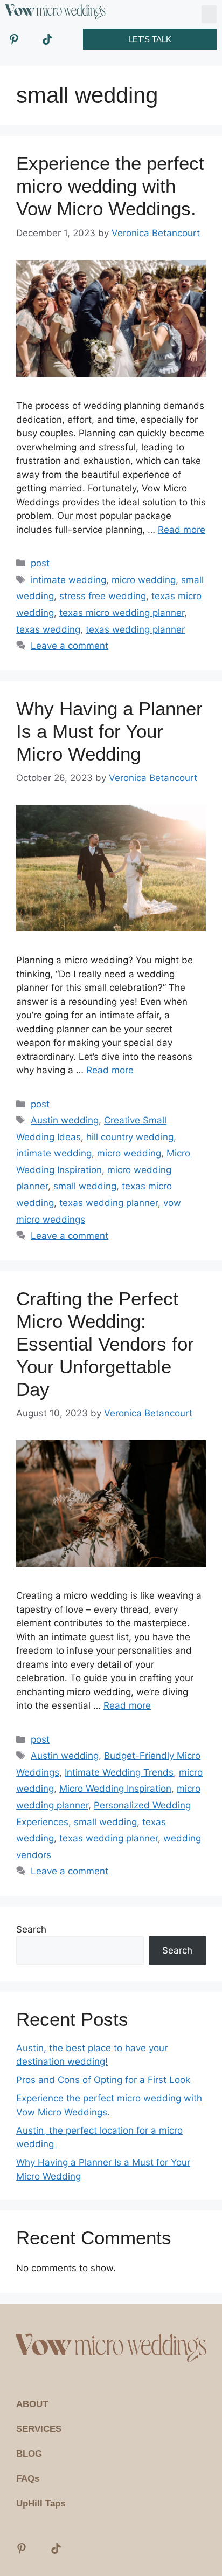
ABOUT (32, 2404)
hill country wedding (130, 1137)
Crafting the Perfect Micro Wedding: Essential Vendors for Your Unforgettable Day (105, 1344)
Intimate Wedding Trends (119, 1772)
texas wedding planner (135, 629)
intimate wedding (68, 580)
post (40, 563)
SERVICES (39, 2429)
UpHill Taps (41, 2503)
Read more (182, 530)
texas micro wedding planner (122, 613)
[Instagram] (31, 39)
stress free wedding (103, 596)
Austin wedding (65, 1120)
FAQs (28, 2479)
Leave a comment (70, 646)
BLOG (29, 2454)
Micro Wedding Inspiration (115, 1789)
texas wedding (48, 629)
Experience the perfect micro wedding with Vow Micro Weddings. (110, 186)
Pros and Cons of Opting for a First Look (103, 2080)
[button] (209, 14)
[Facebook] (64, 39)
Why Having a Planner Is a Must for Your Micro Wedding (109, 731)
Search (31, 1929)
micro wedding (144, 580)
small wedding (85, 1186)
